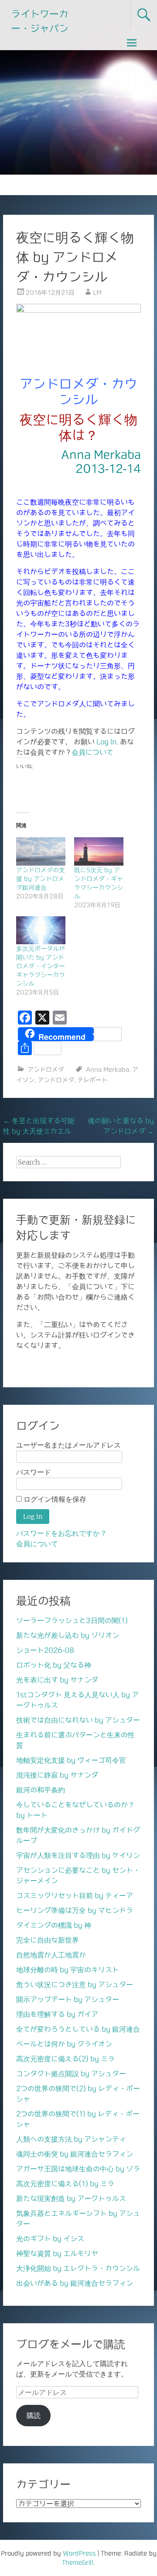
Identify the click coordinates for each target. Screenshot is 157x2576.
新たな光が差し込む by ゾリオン (68, 1635)
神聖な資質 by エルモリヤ (57, 2253)
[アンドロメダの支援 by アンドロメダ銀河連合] (41, 851)
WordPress (79, 2553)
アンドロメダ (46, 1070)
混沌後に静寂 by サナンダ (57, 1775)
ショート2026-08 (45, 1650)
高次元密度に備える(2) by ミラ (65, 2059)
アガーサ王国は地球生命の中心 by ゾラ (78, 2169)
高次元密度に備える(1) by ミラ (65, 2184)
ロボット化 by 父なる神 (54, 1665)
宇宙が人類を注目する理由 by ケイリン (78, 1855)
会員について (92, 752)
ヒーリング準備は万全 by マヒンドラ (75, 1910)
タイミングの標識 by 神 (54, 1925)
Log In (106, 742)
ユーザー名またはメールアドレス (68, 1445)
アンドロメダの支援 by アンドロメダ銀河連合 (41, 879)
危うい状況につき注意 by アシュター (75, 1984)
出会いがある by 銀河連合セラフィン (75, 2283)
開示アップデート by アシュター (68, 1999)
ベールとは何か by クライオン (64, 2044)
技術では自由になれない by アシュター (78, 1720)
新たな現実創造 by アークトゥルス (71, 2198)
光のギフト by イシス (50, 2239)
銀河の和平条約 (41, 1790)
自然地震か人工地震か (51, 1955)
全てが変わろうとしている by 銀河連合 (78, 2029)
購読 (34, 2415)
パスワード (34, 1472)
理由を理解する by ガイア (57, 2014)
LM (97, 292)
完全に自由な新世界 (48, 1940)
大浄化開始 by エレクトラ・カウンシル (78, 2268)
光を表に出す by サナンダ (57, 1680)
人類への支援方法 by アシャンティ (71, 2139)
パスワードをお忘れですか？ (61, 1533)
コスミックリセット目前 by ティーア (75, 1895)
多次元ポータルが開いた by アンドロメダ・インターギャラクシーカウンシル (41, 966)
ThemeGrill (78, 2562)
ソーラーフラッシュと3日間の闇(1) (72, 1620)
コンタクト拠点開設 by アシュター (71, 2074)
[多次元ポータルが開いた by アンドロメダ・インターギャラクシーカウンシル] (41, 930)
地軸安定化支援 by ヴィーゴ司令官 (71, 1760)
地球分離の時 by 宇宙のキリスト (68, 1970)
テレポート (92, 1080)
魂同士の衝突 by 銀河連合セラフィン (75, 2154)
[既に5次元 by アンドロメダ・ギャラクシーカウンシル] (99, 851)
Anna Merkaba (108, 1070)
